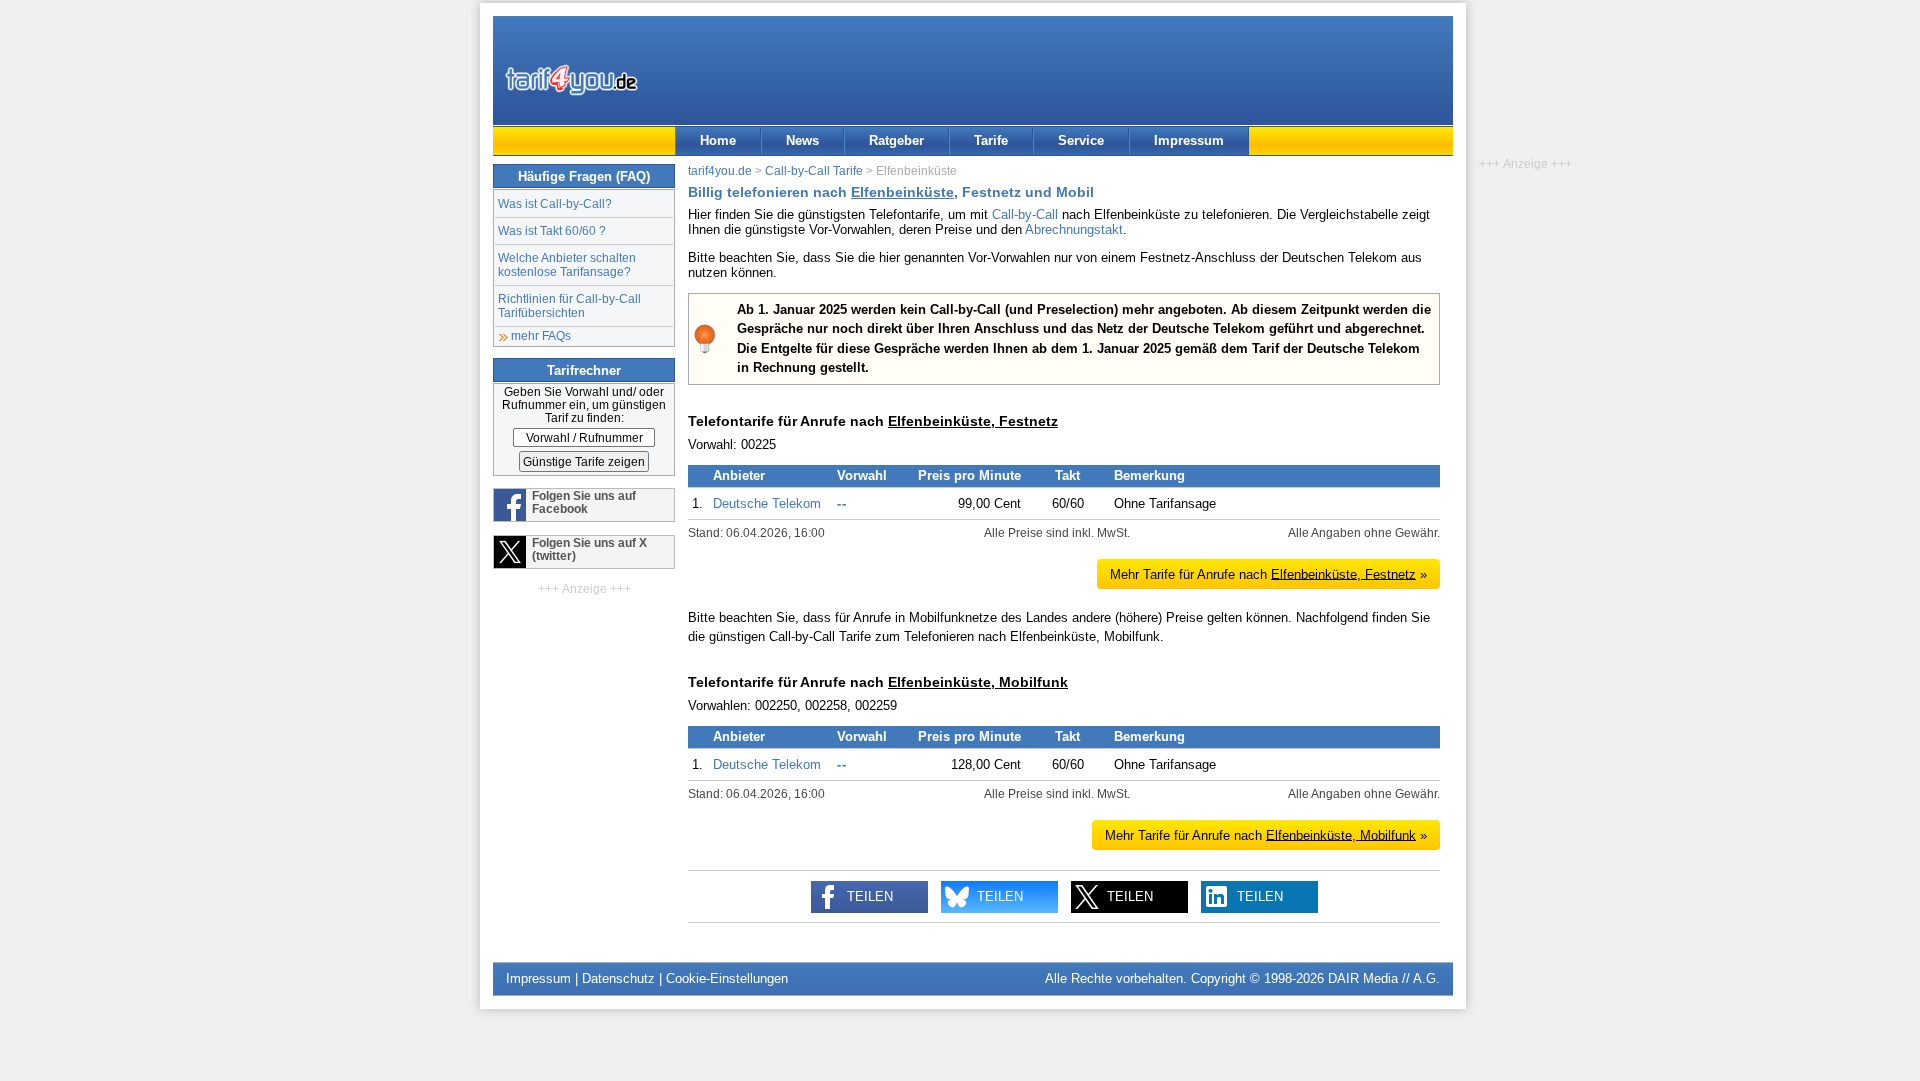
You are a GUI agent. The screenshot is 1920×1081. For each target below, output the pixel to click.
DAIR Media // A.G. (1384, 978)
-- (842, 503)
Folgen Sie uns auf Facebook (584, 502)
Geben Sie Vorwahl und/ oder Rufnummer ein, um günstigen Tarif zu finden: (584, 404)
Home (718, 140)
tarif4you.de (720, 170)
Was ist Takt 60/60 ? (552, 230)
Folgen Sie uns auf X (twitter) (589, 549)
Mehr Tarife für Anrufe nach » (1268, 573)
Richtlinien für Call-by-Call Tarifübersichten (569, 305)
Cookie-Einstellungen (727, 978)
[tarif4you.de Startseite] (571, 80)
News (802, 140)
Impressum (1189, 140)
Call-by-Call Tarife (814, 170)
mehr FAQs (541, 335)
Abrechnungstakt (1074, 229)
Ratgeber (896, 140)
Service (1081, 140)
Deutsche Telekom (767, 503)
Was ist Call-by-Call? (555, 203)
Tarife (991, 140)
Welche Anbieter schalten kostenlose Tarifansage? (567, 264)
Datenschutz (618, 978)
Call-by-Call (1025, 214)
